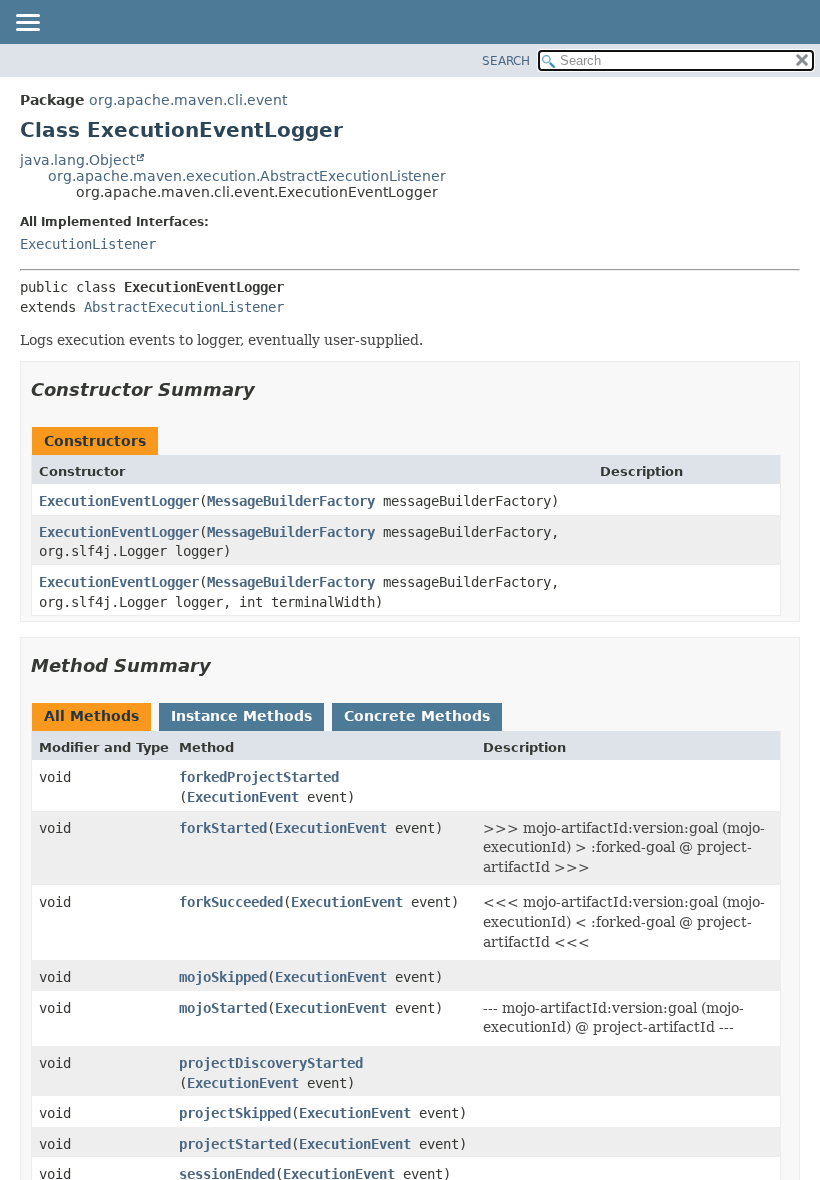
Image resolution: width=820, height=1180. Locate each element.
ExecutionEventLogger (119, 501)
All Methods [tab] (91, 716)
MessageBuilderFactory (291, 501)
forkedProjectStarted (259, 777)
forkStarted (223, 828)
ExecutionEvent (243, 797)
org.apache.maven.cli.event (188, 100)
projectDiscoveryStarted (271, 1063)
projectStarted (235, 1144)
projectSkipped (235, 1113)
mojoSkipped (223, 977)
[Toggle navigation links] (27, 24)
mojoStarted (223, 1008)
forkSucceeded (231, 902)
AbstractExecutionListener (184, 307)
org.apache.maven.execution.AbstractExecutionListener (247, 176)
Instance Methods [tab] (241, 716)
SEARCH (506, 61)
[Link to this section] (269, 389)
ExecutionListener (88, 244)
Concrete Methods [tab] (417, 716)
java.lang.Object (77, 160)
